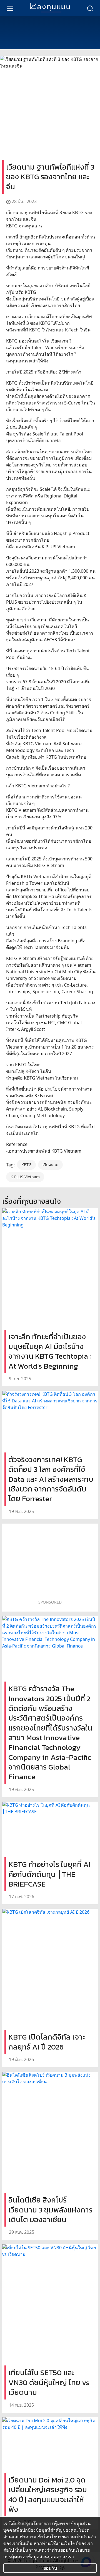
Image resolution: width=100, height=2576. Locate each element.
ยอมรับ (50, 2568)
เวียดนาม (50, 1165)
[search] (90, 8)
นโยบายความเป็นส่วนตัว (72, 2537)
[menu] (10, 8)
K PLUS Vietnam (25, 1177)
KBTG (26, 1165)
